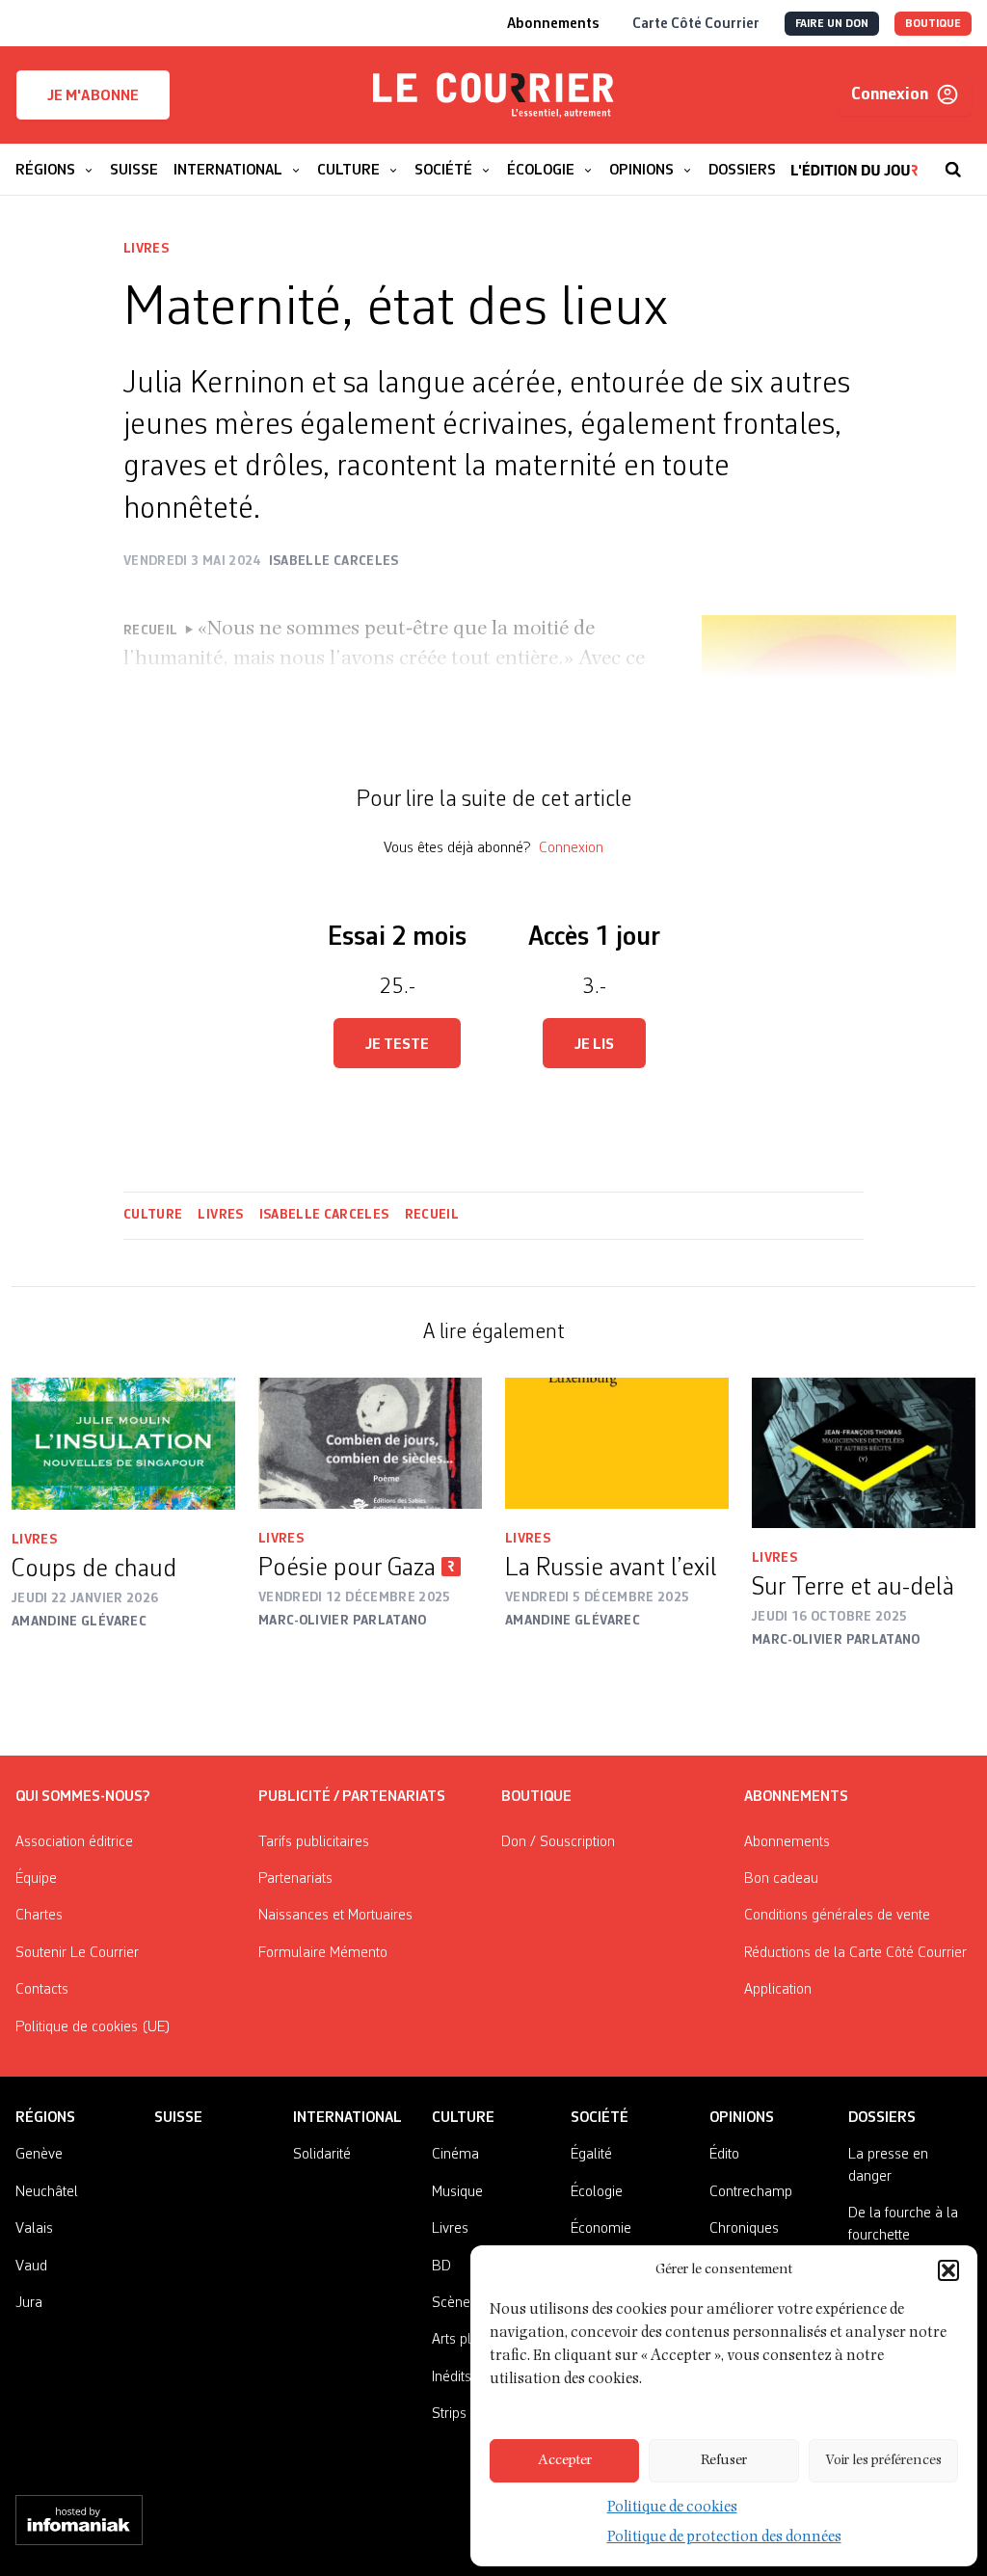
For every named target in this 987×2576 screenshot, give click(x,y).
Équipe (36, 1879)
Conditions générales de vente (837, 1916)
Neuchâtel (47, 2192)
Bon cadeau (781, 1879)
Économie (601, 2229)
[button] (948, 2270)
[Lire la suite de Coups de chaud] (123, 1444)
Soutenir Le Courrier (77, 1953)
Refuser (724, 2461)
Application (778, 1990)
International (347, 2118)
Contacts (42, 1990)
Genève (39, 2155)
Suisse (178, 2118)
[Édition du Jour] (854, 160)
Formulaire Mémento (323, 1953)
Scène (451, 2303)
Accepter (565, 2461)
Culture (153, 1215)
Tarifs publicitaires (314, 1842)
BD (441, 2267)
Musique (457, 2192)
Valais (34, 2229)
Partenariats (295, 1879)
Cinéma (455, 2155)
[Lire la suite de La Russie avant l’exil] (617, 1443)
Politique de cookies (672, 2509)
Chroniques (744, 2229)
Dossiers (882, 2118)
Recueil (432, 1215)
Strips (449, 2414)
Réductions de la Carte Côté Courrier (855, 1953)
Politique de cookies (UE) (93, 2027)
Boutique (536, 1797)
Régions (45, 2118)
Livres (146, 249)
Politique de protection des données (724, 2538)
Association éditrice (74, 1842)
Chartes (39, 1916)
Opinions (742, 2118)
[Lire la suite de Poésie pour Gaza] (370, 1443)
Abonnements (787, 1842)
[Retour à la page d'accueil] (493, 95)
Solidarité (322, 2155)
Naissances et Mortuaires (335, 1916)
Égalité (591, 2155)
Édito (724, 2155)
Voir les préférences (883, 2461)
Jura (29, 2303)
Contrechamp (751, 2192)
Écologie (597, 2192)
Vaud (31, 2267)
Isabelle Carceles (324, 1215)
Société (600, 2118)
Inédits (452, 2377)
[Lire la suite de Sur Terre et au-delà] (864, 1453)
